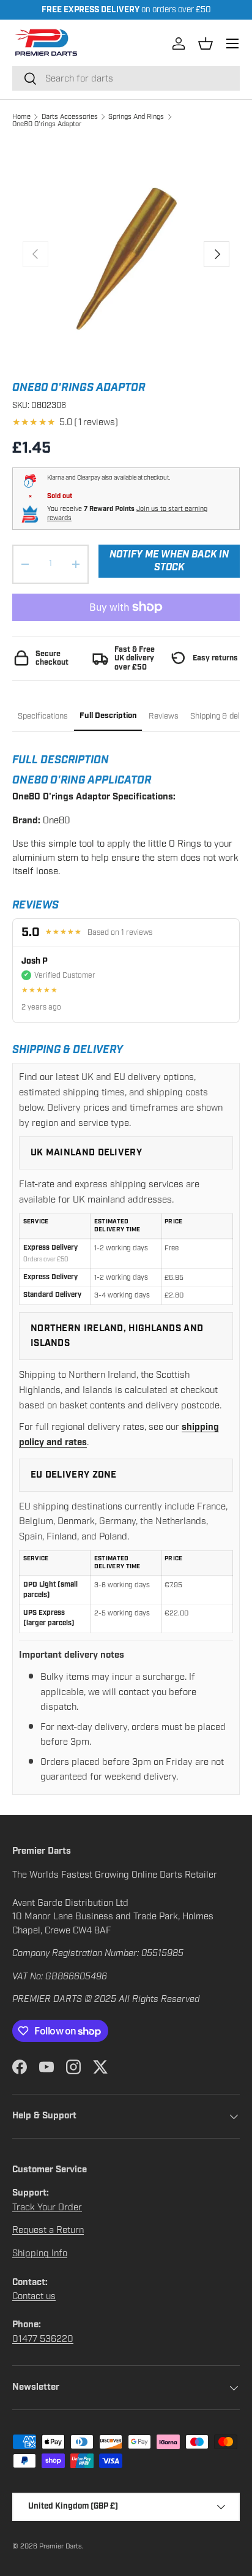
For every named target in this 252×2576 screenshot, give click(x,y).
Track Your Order (47, 2207)
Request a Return (48, 2230)
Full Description (108, 716)
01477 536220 (43, 2339)
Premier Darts (61, 2546)
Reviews (164, 716)
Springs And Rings (136, 116)
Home (21, 116)
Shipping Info (40, 2253)
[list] (126, 254)
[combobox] (126, 78)
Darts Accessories (70, 116)
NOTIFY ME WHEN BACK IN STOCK (169, 561)
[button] (206, 43)
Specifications (43, 716)
